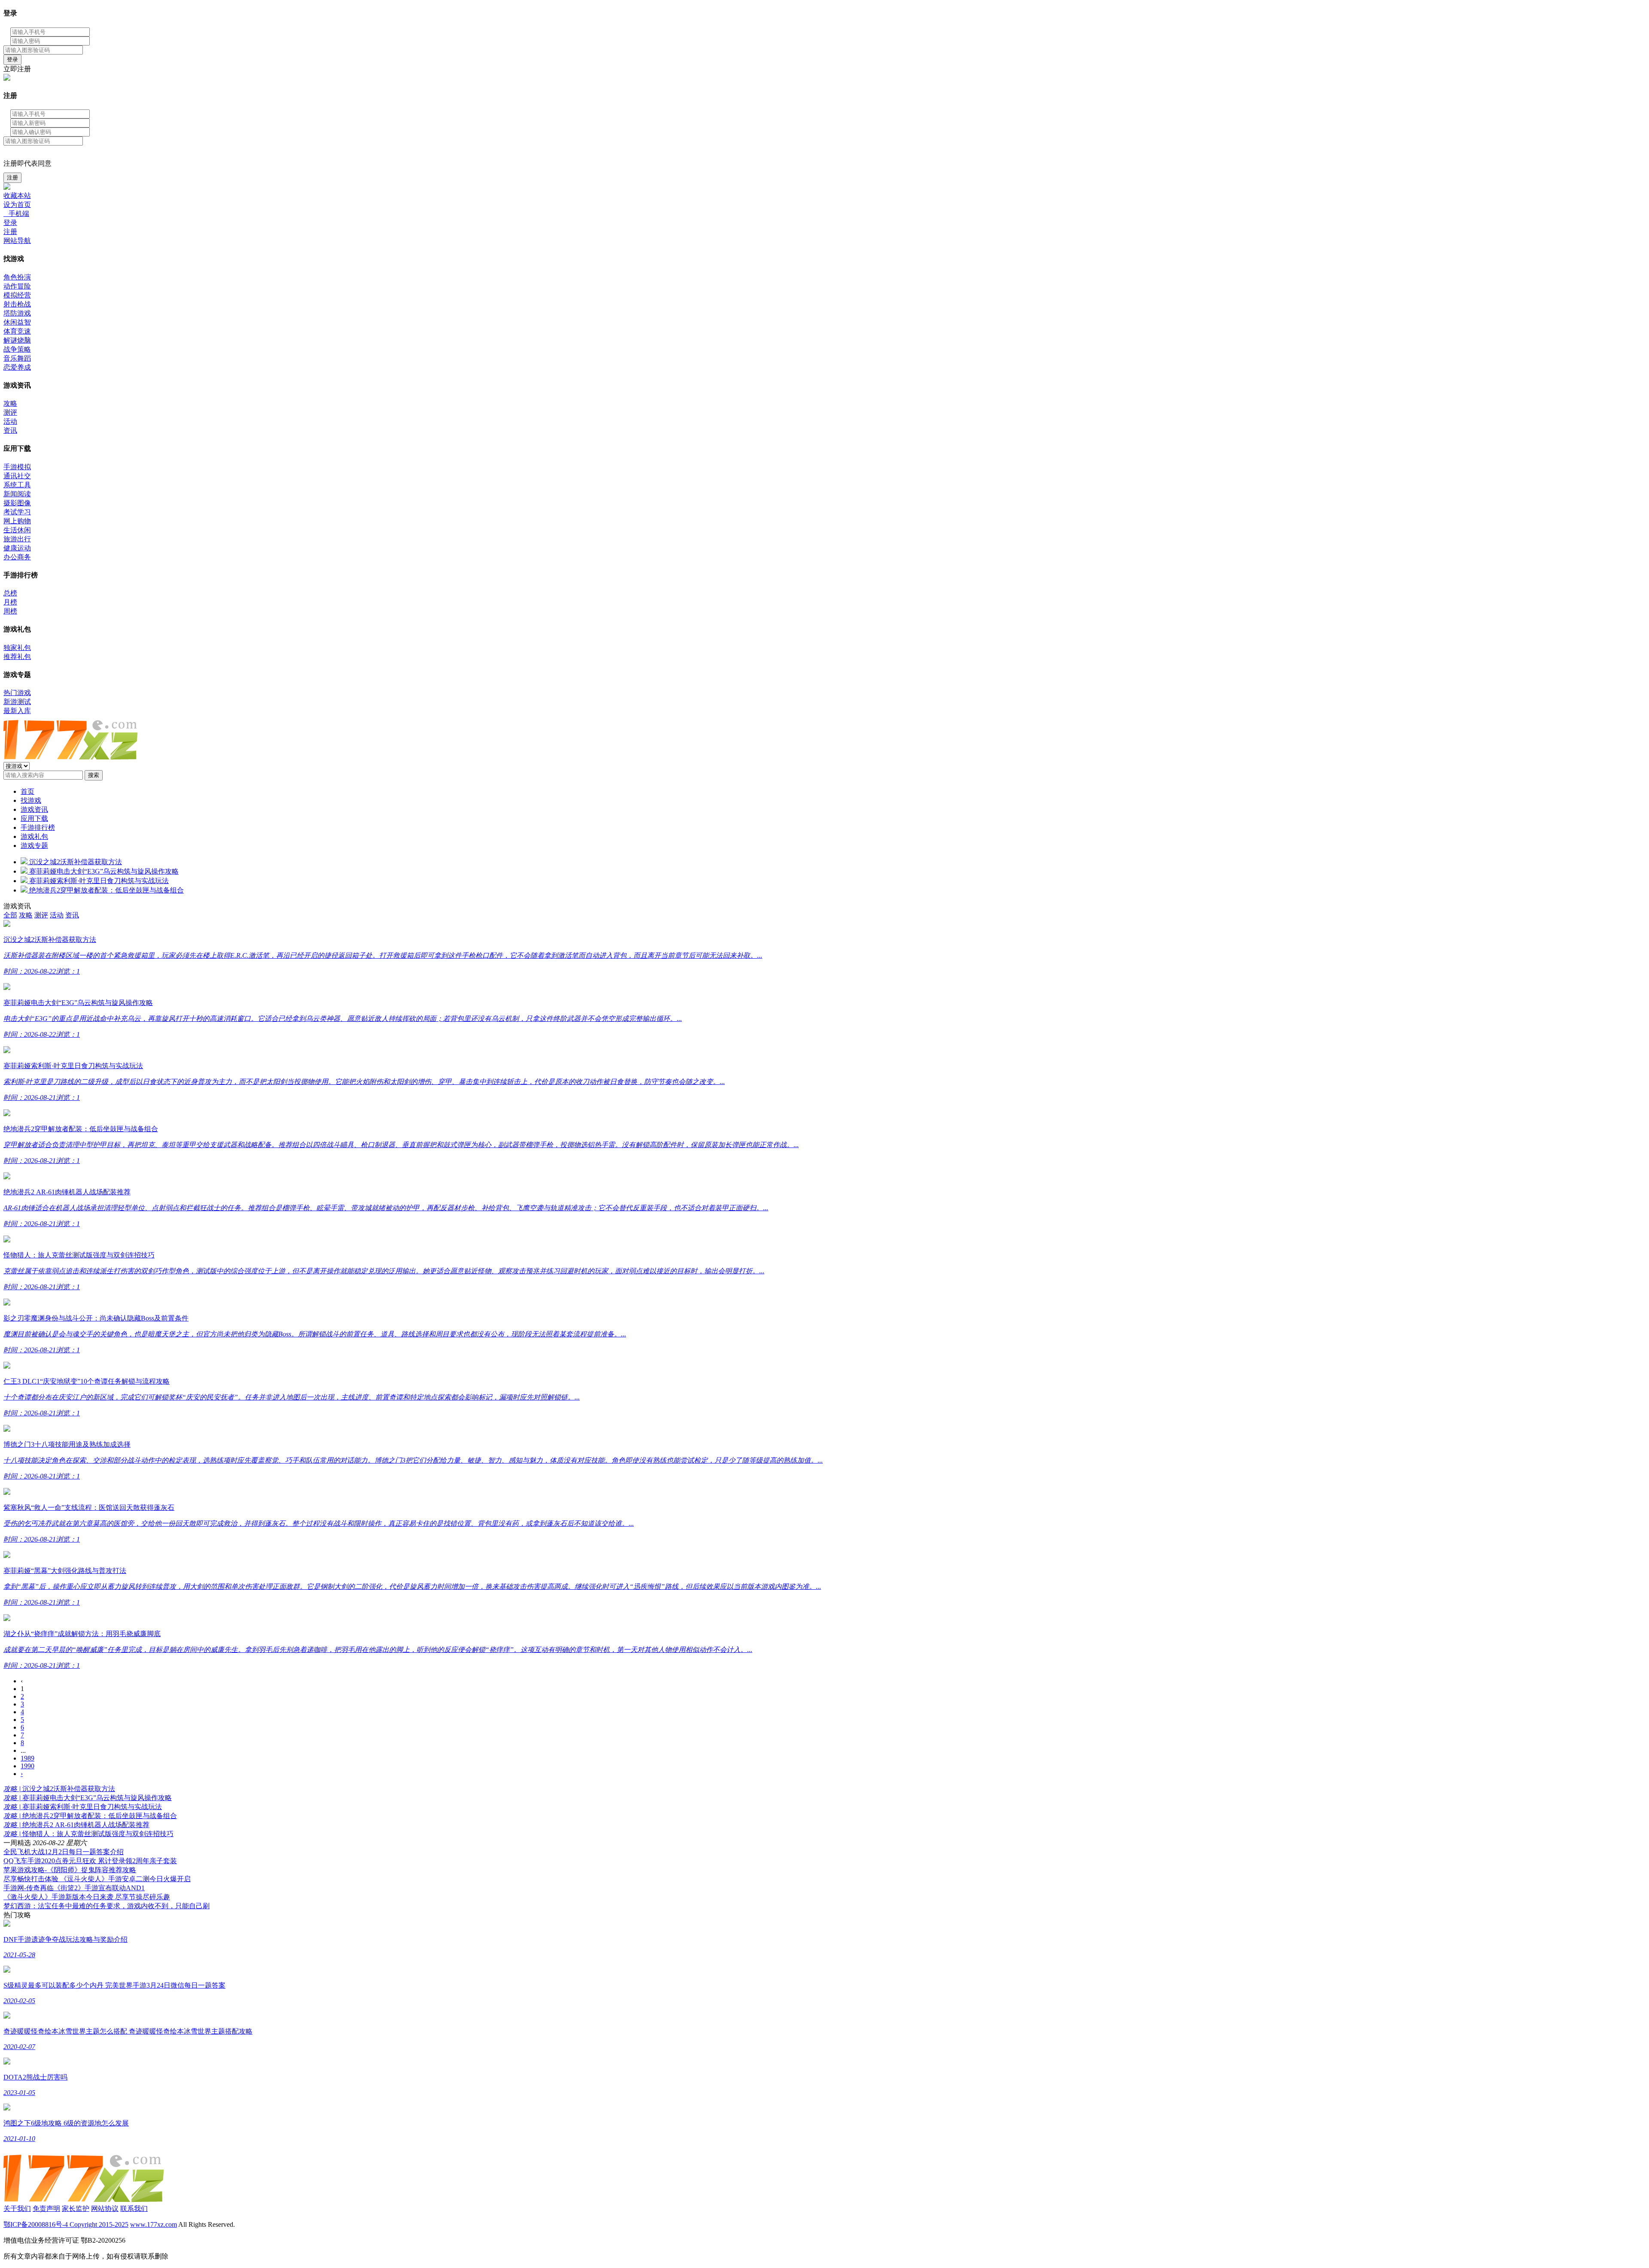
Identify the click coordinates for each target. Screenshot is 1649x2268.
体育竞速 (17, 331)
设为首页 (17, 205)
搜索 (94, 775)
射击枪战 (17, 304)
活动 (10, 421)
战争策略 (17, 349)
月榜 (10, 602)
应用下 (34, 818)
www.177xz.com (154, 2224)
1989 (27, 1758)
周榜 (10, 611)
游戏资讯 (34, 809)
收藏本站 (17, 196)
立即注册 (17, 69)
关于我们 (17, 2209)
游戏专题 (34, 846)
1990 (27, 1766)
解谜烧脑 (17, 340)
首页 (27, 791)
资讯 (10, 430)
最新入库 (17, 711)
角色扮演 (17, 277)
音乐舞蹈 (17, 358)
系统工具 (17, 485)
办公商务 (17, 557)
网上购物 (17, 521)
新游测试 (17, 702)
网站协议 (105, 2209)
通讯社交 (17, 476)
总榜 (10, 593)
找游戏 (31, 800)
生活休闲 (17, 530)
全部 (10, 915)
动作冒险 (17, 286)
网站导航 (17, 241)
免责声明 (46, 2209)
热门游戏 (17, 693)
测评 (10, 412)
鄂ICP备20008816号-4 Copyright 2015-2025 (66, 2224)
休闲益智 (17, 322)
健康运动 (17, 548)
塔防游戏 (17, 313)
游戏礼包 (34, 836)
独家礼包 (17, 648)
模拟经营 (17, 295)
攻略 (10, 403)
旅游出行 (17, 539)
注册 (12, 178)
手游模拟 (17, 467)
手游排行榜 (38, 827)
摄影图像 (17, 503)
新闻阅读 (17, 494)
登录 (12, 59)
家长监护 (76, 2209)
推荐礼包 (17, 657)
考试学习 (17, 512)
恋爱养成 (17, 367)
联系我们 (134, 2209)
